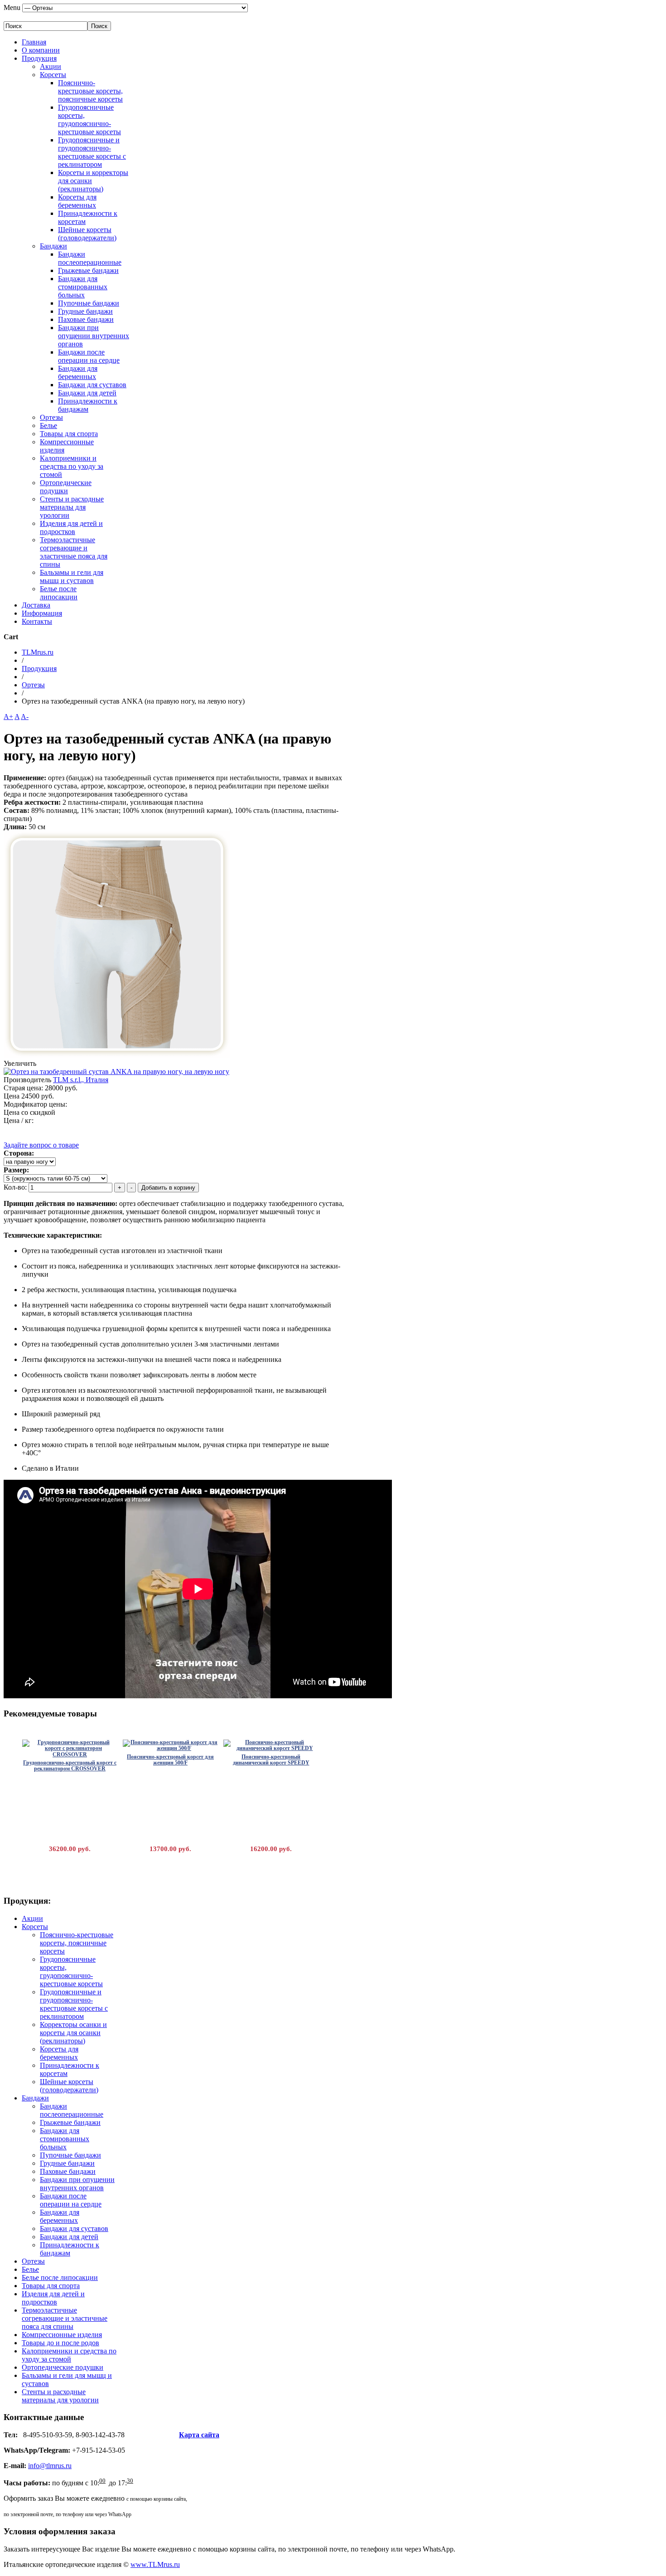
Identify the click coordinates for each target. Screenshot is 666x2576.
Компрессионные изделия (62, 2335)
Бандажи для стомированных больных (83, 287)
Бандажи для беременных (78, 372)
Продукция (39, 58)
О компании (41, 50)
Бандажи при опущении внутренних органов (94, 336)
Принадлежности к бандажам (88, 405)
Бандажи (53, 246)
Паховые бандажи (86, 319)
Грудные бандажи (85, 311)
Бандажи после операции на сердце (89, 356)
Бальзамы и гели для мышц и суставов (72, 576)
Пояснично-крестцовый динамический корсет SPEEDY (271, 1760)
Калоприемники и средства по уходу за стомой (72, 466)
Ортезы (51, 417)
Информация (42, 613)
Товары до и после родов (60, 2343)
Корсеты (53, 75)
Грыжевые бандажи (88, 270)
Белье (48, 425)
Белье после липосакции (59, 593)
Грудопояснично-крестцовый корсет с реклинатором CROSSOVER (70, 1766)
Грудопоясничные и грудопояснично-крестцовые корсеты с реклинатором (92, 152)
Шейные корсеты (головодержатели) (87, 234)
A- (25, 717)
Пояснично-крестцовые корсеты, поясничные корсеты (90, 91)
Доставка (36, 605)
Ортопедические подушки (66, 487)
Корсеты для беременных (77, 201)
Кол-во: (16, 1187)
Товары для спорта (69, 434)
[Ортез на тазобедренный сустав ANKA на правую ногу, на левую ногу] (117, 1055)
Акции (51, 66)
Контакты (37, 621)
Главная (34, 42)
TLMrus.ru (38, 652)
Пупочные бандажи (89, 303)
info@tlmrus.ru (50, 2466)
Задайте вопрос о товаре (41, 1145)
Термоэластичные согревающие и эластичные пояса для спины (74, 552)
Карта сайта (199, 2435)
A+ (8, 717)
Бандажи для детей (87, 393)
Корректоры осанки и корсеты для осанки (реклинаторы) (73, 2033)
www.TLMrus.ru (155, 2564)
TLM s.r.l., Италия (81, 1080)
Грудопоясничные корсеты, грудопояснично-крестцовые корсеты (89, 119)
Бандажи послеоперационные (90, 258)
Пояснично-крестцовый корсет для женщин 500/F (170, 1760)
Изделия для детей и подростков (71, 527)
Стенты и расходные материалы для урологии (72, 507)
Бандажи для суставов (92, 385)
